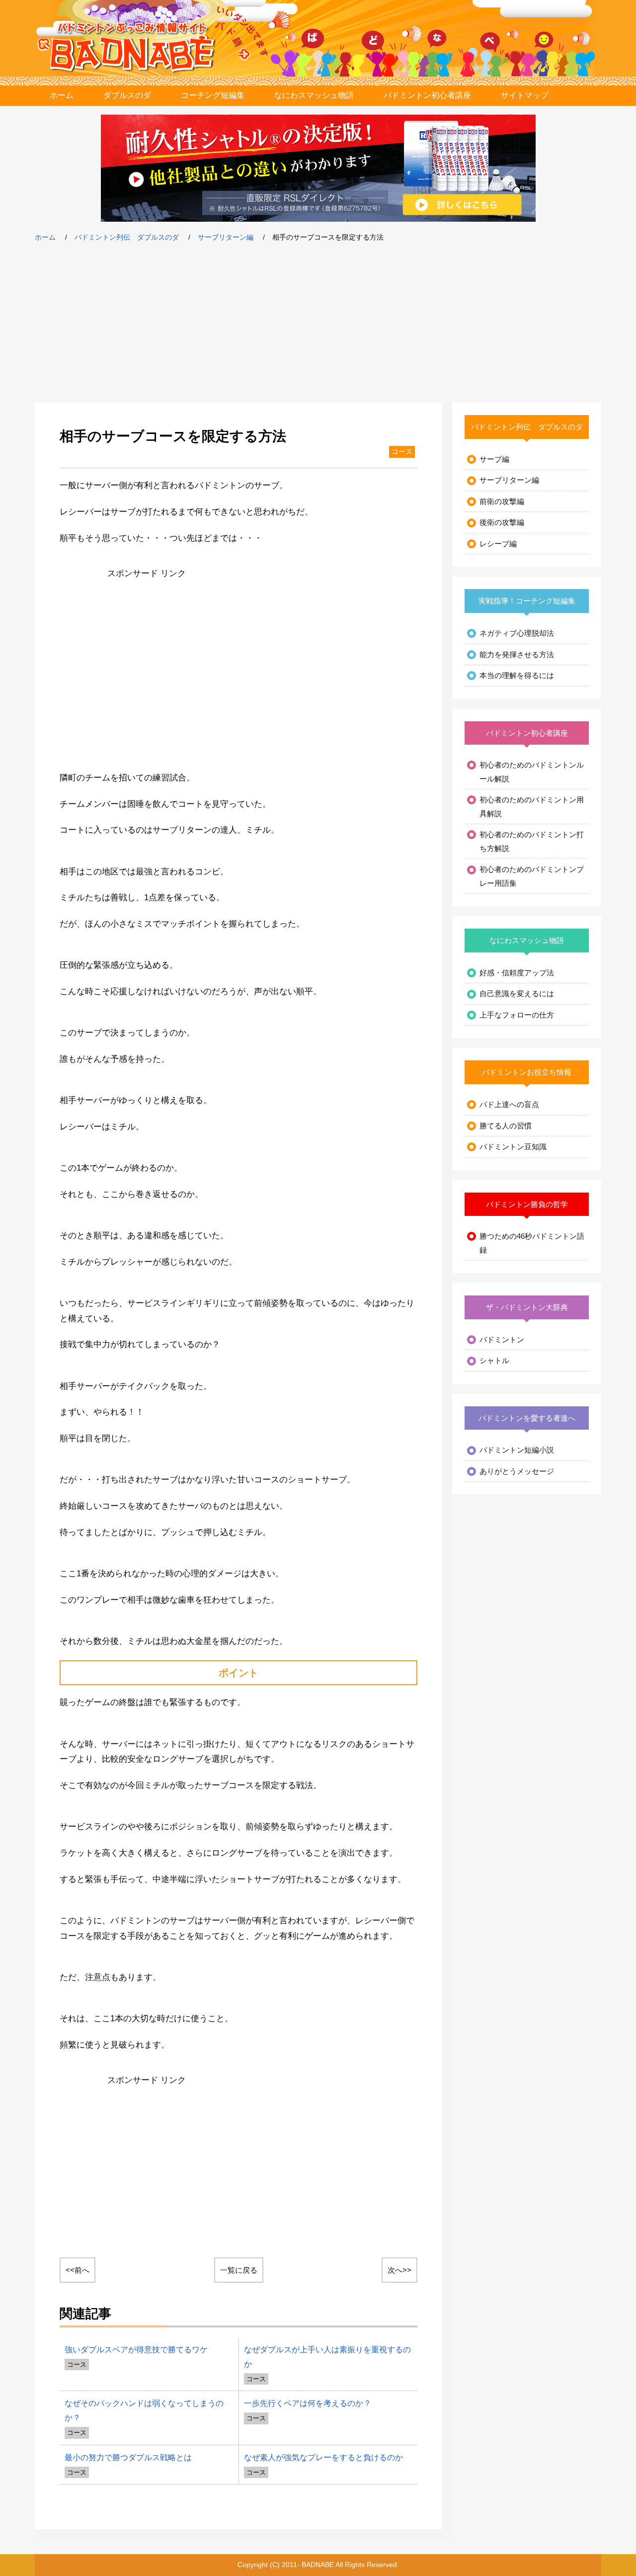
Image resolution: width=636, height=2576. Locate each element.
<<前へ (78, 2270)
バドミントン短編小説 (517, 1450)
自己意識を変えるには (517, 993)
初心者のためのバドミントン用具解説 (532, 807)
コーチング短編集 (213, 95)
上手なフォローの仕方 (517, 1015)
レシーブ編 (498, 544)
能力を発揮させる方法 (517, 654)
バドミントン (502, 1339)
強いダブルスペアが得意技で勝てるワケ (136, 2349)
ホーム (62, 95)
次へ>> (399, 2270)
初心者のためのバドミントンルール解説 (532, 772)
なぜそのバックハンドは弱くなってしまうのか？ (144, 2410)
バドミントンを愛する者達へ (527, 1418)
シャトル (494, 1360)
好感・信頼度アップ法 (517, 973)
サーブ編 (494, 459)
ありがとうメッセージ (517, 1471)
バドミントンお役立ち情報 (527, 1072)
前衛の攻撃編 (502, 501)
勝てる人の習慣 (506, 1126)
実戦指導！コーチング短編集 (527, 601)
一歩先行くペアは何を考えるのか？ (308, 2403)
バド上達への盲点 (509, 1104)
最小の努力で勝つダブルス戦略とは (128, 2457)
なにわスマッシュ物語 (314, 95)
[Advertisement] (318, 323)
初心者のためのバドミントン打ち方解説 (532, 841)
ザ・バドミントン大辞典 (527, 1307)
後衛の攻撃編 (502, 522)
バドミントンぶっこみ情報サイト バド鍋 (133, 47)
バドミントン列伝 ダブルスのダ (127, 237)
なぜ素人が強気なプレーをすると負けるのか (323, 2457)
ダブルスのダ (127, 95)
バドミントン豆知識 (513, 1147)
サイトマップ (525, 95)
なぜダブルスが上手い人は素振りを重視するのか (327, 2357)
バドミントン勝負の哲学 (527, 1204)
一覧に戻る (239, 2270)
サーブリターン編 (226, 237)
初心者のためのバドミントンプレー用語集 (532, 876)
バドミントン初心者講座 (427, 95)
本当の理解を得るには (517, 675)
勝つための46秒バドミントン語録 (532, 1243)
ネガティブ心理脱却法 (517, 633)
